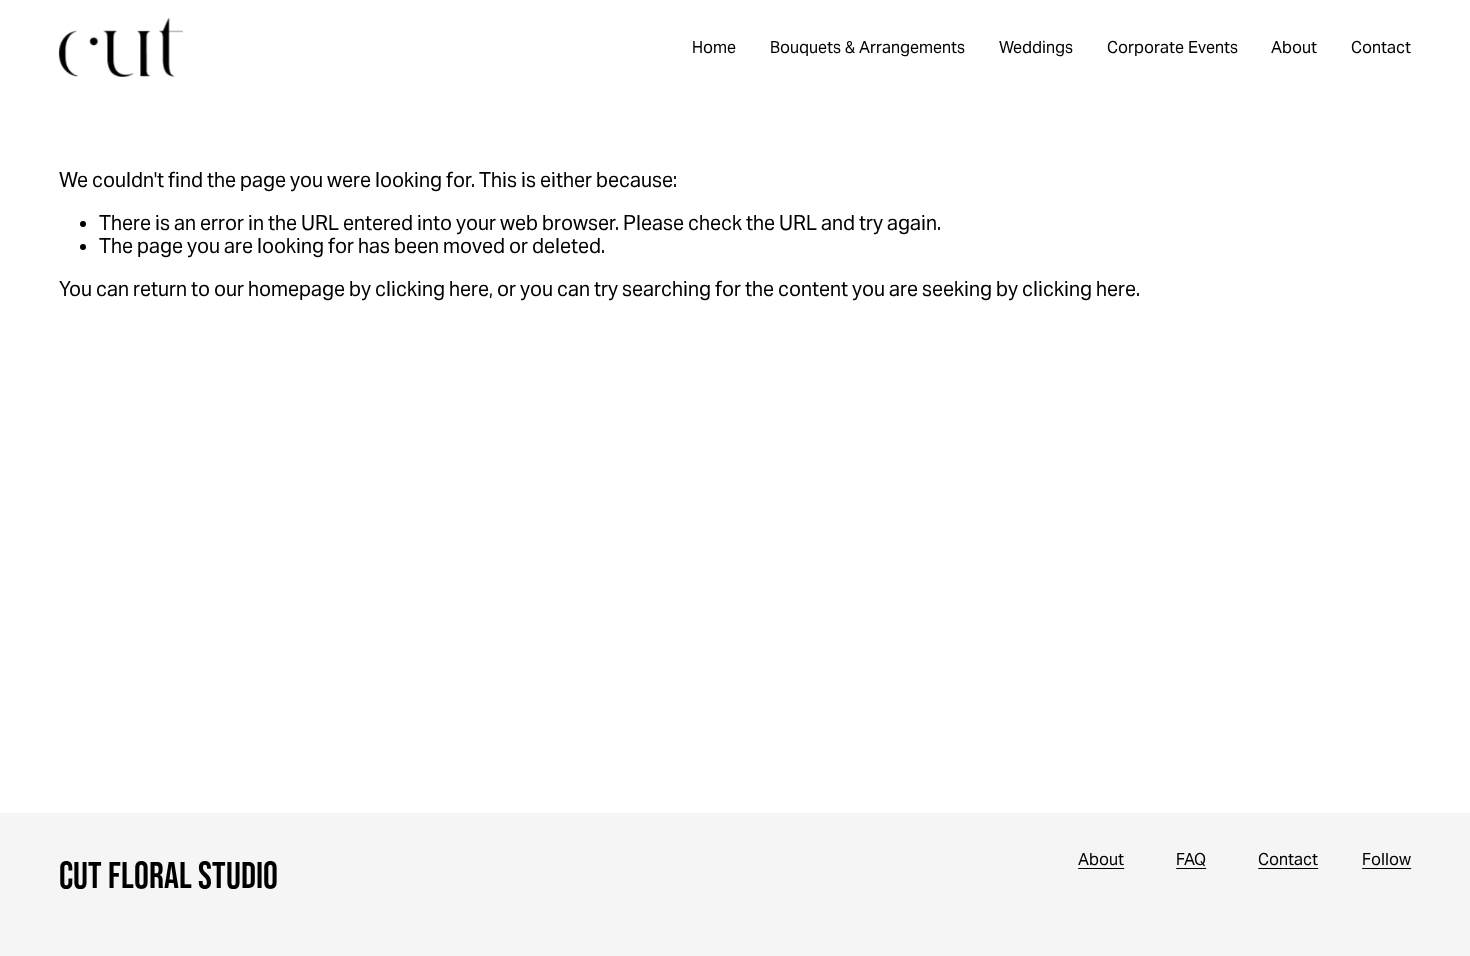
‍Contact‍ (1288, 859)
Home (714, 47)
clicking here (432, 289)
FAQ (1191, 859)
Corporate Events (1172, 47)
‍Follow (1386, 859)
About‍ (1101, 859)
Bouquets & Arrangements (867, 47)
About (1294, 47)
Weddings (1036, 47)
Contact (1381, 47)
